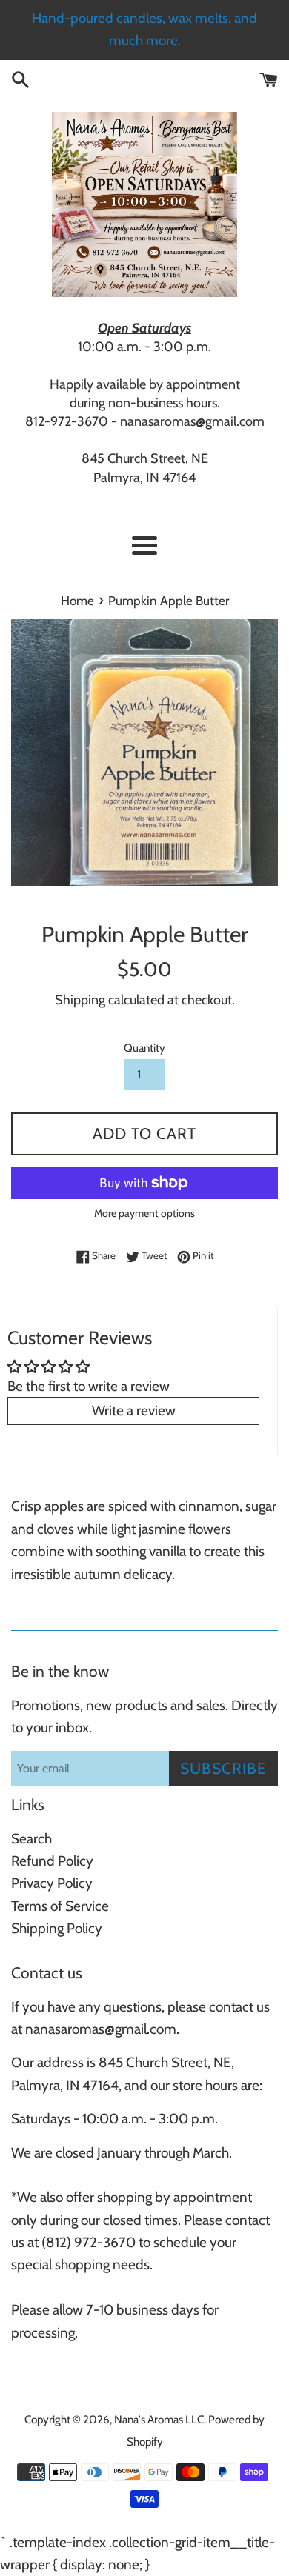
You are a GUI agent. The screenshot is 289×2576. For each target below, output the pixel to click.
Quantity (144, 1048)
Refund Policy (52, 1861)
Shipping (80, 1000)
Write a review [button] (134, 1411)
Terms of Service (60, 1906)
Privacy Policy (52, 1883)
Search (31, 1839)
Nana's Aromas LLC (159, 2419)
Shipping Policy (57, 1928)
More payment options (144, 1213)
